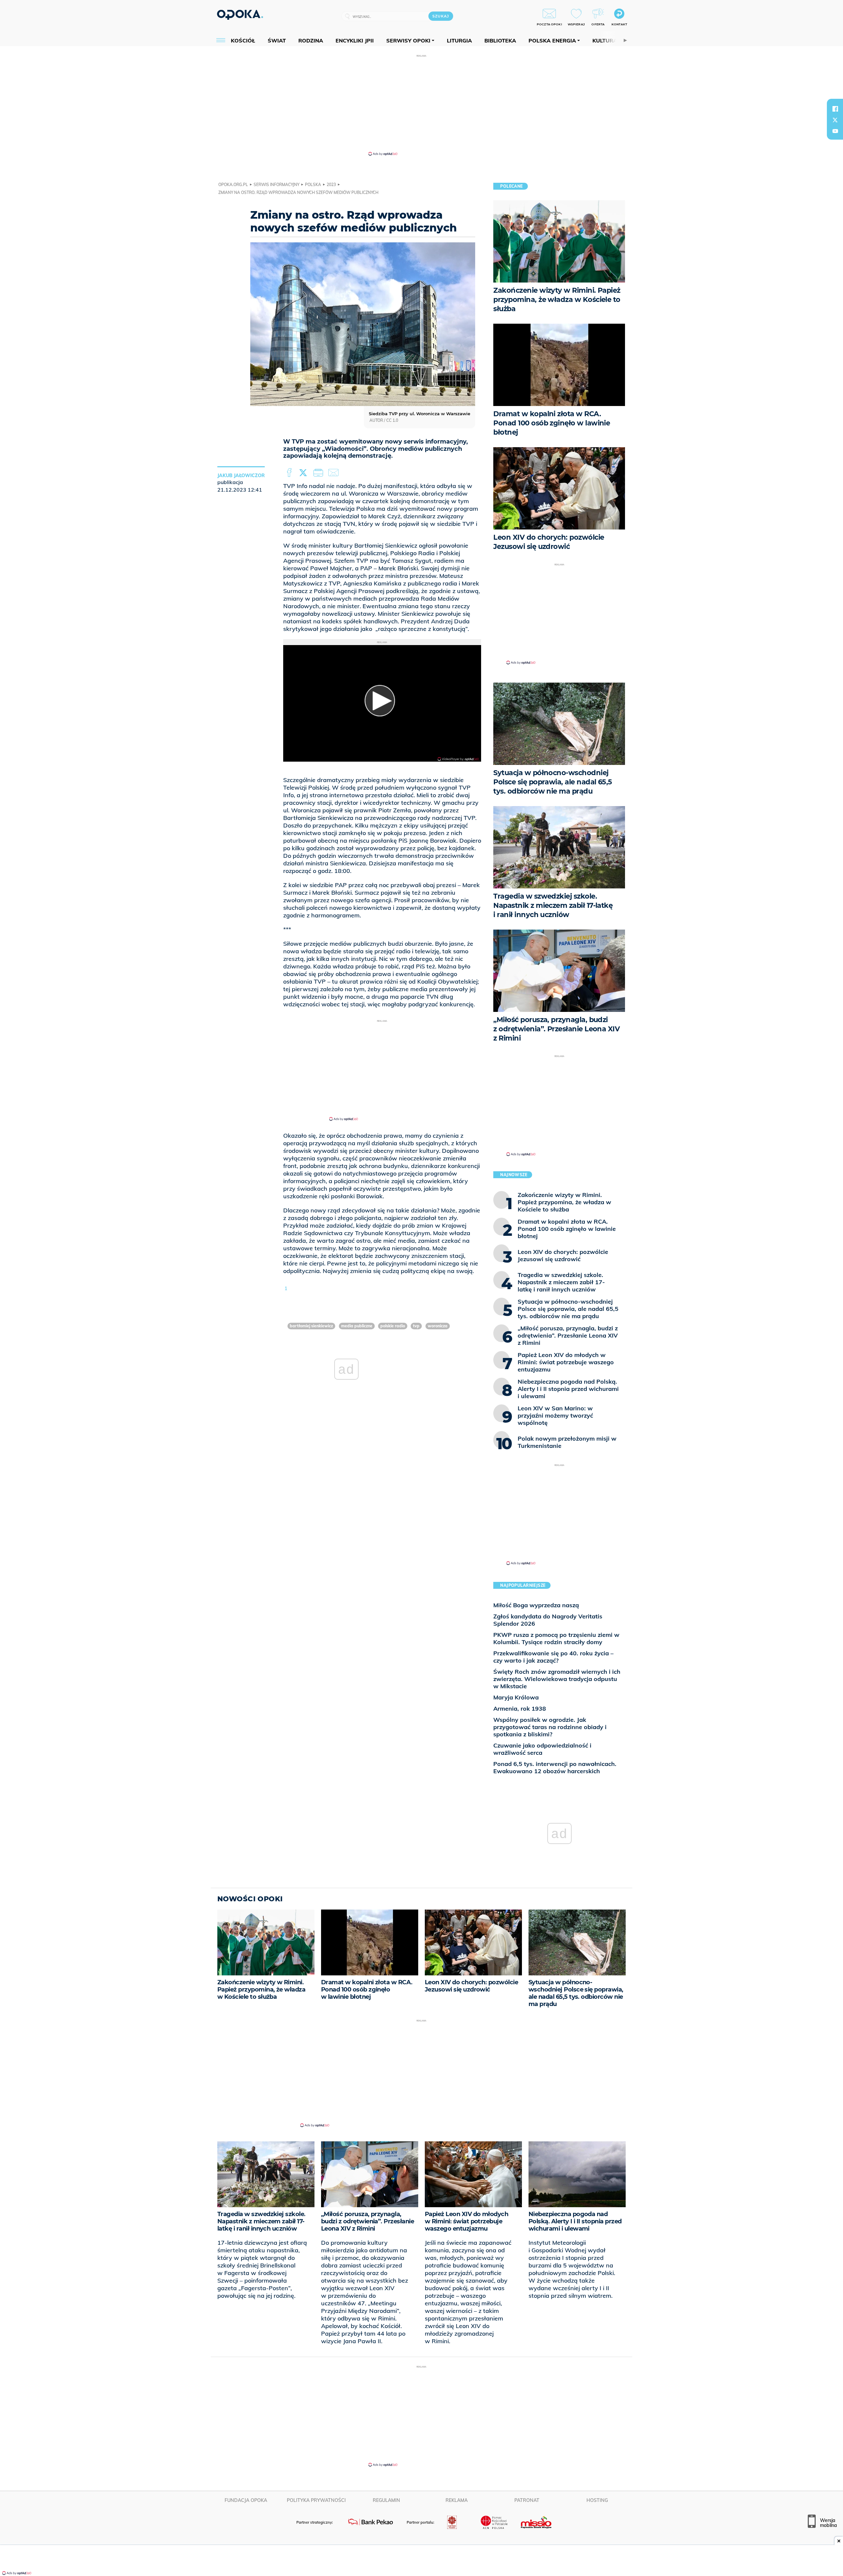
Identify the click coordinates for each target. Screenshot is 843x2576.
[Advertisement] (421, 105)
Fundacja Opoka (246, 2500)
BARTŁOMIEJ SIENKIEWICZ (311, 1326)
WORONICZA (438, 1326)
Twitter (304, 473)
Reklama (457, 2500)
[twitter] (835, 120)
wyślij (335, 473)
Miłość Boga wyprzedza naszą (536, 1605)
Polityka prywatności (316, 2500)
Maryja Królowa (516, 1697)
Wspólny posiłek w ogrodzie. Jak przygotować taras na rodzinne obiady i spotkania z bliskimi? (550, 1727)
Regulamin (386, 2500)
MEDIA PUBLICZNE (357, 1326)
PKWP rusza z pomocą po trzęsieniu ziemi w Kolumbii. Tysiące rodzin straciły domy (556, 1638)
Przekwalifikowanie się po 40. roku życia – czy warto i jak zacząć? (553, 1657)
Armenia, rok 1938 (520, 1708)
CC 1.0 (392, 420)
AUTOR (376, 420)
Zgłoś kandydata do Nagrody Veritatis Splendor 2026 (548, 1620)
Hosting (597, 2500)
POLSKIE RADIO (393, 1326)
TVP (416, 1326)
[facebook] (835, 109)
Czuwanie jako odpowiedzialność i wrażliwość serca (542, 1749)
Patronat (527, 2500)
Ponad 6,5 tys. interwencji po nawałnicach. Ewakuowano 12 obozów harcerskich (555, 1767)
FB (290, 473)
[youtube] (835, 131)
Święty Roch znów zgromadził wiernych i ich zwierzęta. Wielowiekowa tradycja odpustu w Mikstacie (557, 1679)
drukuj (319, 473)
